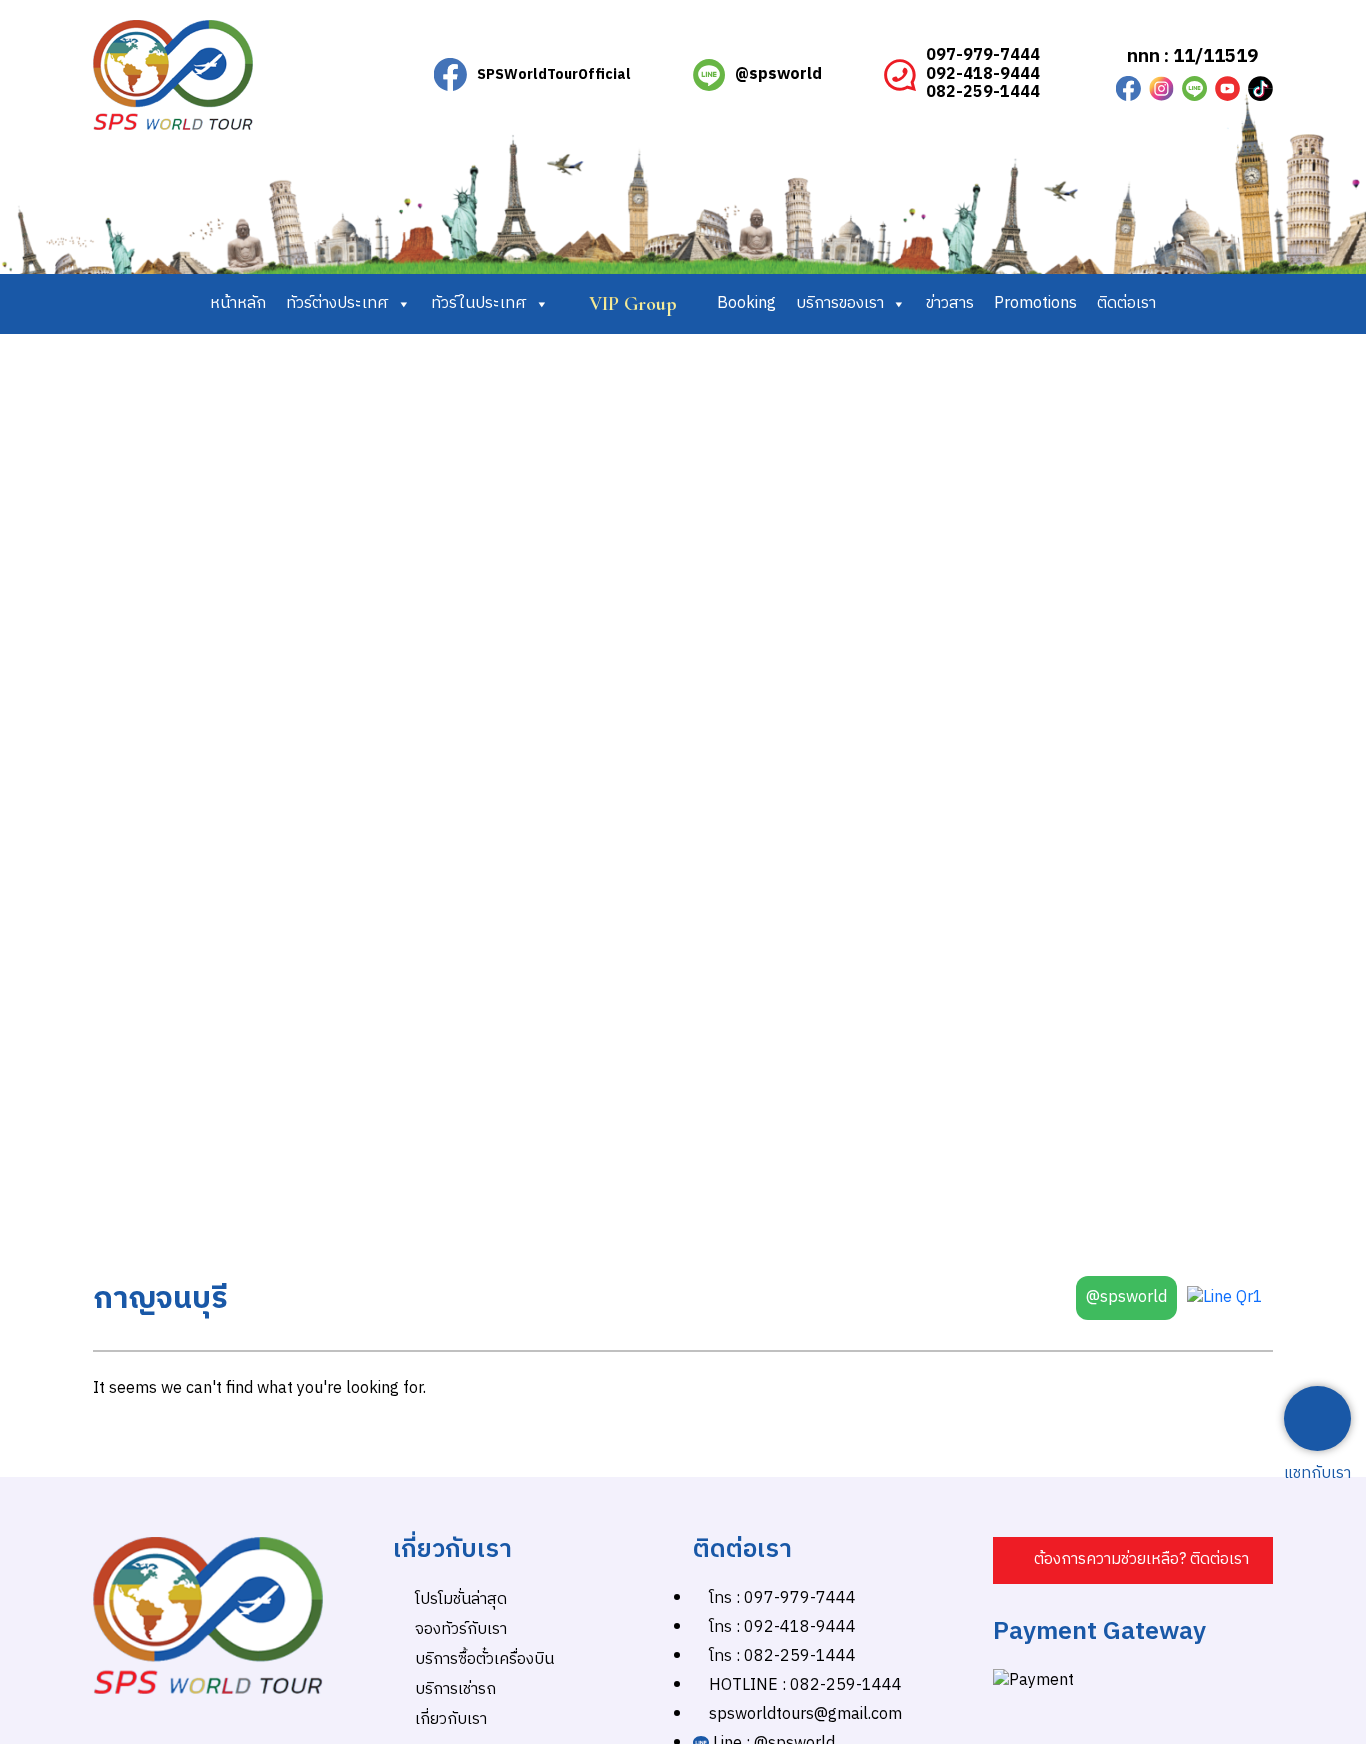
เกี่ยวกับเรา (451, 1719)
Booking (746, 303)
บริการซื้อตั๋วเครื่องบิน (484, 1659)
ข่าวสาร (950, 303)
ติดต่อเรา (1126, 303)
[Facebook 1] (1128, 88)
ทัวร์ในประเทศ (479, 303)
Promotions (1035, 303)
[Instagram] (1161, 88)
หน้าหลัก (238, 303)
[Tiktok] (1260, 88)
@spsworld (778, 74)
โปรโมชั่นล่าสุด (461, 1599)
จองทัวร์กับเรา (461, 1629)
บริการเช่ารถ (455, 1689)
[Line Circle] (1194, 88)
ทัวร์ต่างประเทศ (337, 303)
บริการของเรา (840, 303)
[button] (1133, 1560)
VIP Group (633, 304)
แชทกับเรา (1317, 1474)
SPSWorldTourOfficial (554, 74)
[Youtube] (1227, 88)
